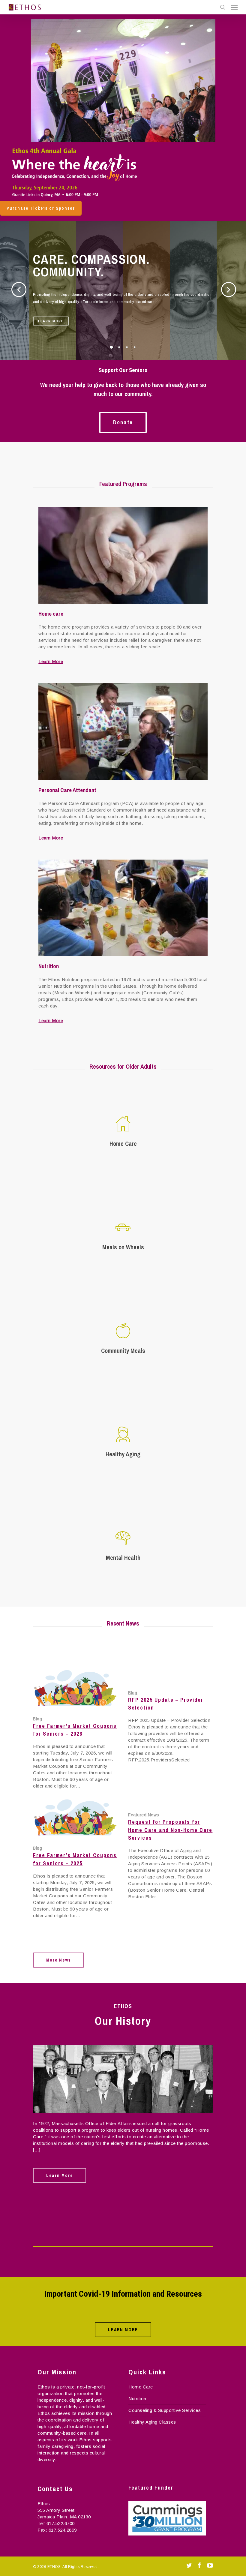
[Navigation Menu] (234, 7)
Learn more (51, 321)
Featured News (144, 1815)
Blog (37, 1719)
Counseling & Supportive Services (165, 2410)
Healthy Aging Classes (152, 2422)
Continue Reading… (54, 2165)
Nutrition (137, 2399)
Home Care (141, 2387)
